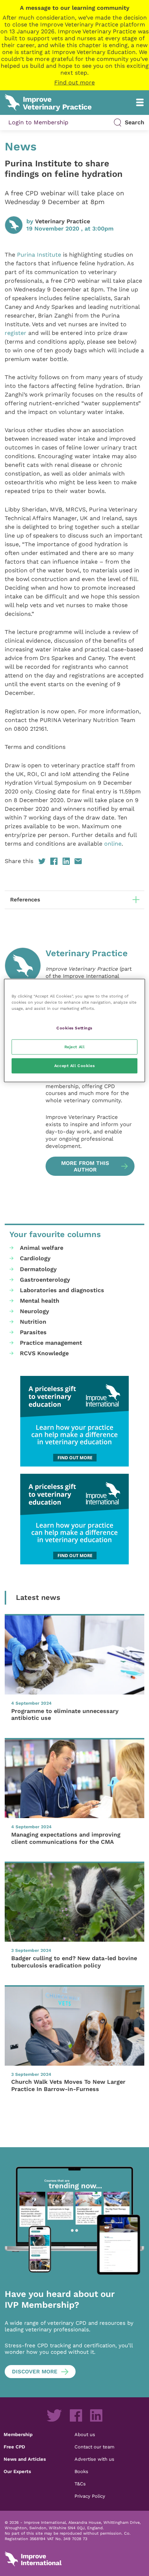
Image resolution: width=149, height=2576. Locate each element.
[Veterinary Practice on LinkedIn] (96, 2415)
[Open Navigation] (140, 102)
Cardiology (35, 1258)
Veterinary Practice (63, 221)
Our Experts (17, 2471)
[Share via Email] (78, 861)
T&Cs (80, 2484)
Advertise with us (94, 2459)
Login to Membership (38, 122)
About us (85, 2434)
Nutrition (33, 1322)
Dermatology (38, 1269)
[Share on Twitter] (42, 861)
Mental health (40, 1301)
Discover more (35, 2372)
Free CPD (14, 2447)
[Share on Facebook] (54, 861)
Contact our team (94, 2447)
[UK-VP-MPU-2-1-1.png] (74, 1421)
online (112, 844)
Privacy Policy (90, 2496)
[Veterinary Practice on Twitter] (54, 2415)
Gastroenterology (45, 1280)
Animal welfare (42, 1248)
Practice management (51, 1343)
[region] (74, 1030)
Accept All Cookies (74, 1065)
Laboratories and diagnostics (62, 1290)
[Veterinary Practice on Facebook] (76, 2415)
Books (81, 2471)
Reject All (75, 1046)
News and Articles (25, 2459)
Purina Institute (39, 255)
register (16, 333)
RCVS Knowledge (44, 1353)
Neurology (35, 1311)
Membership (18, 2434)
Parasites (33, 1332)
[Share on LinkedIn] (66, 861)
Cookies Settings (74, 1028)
